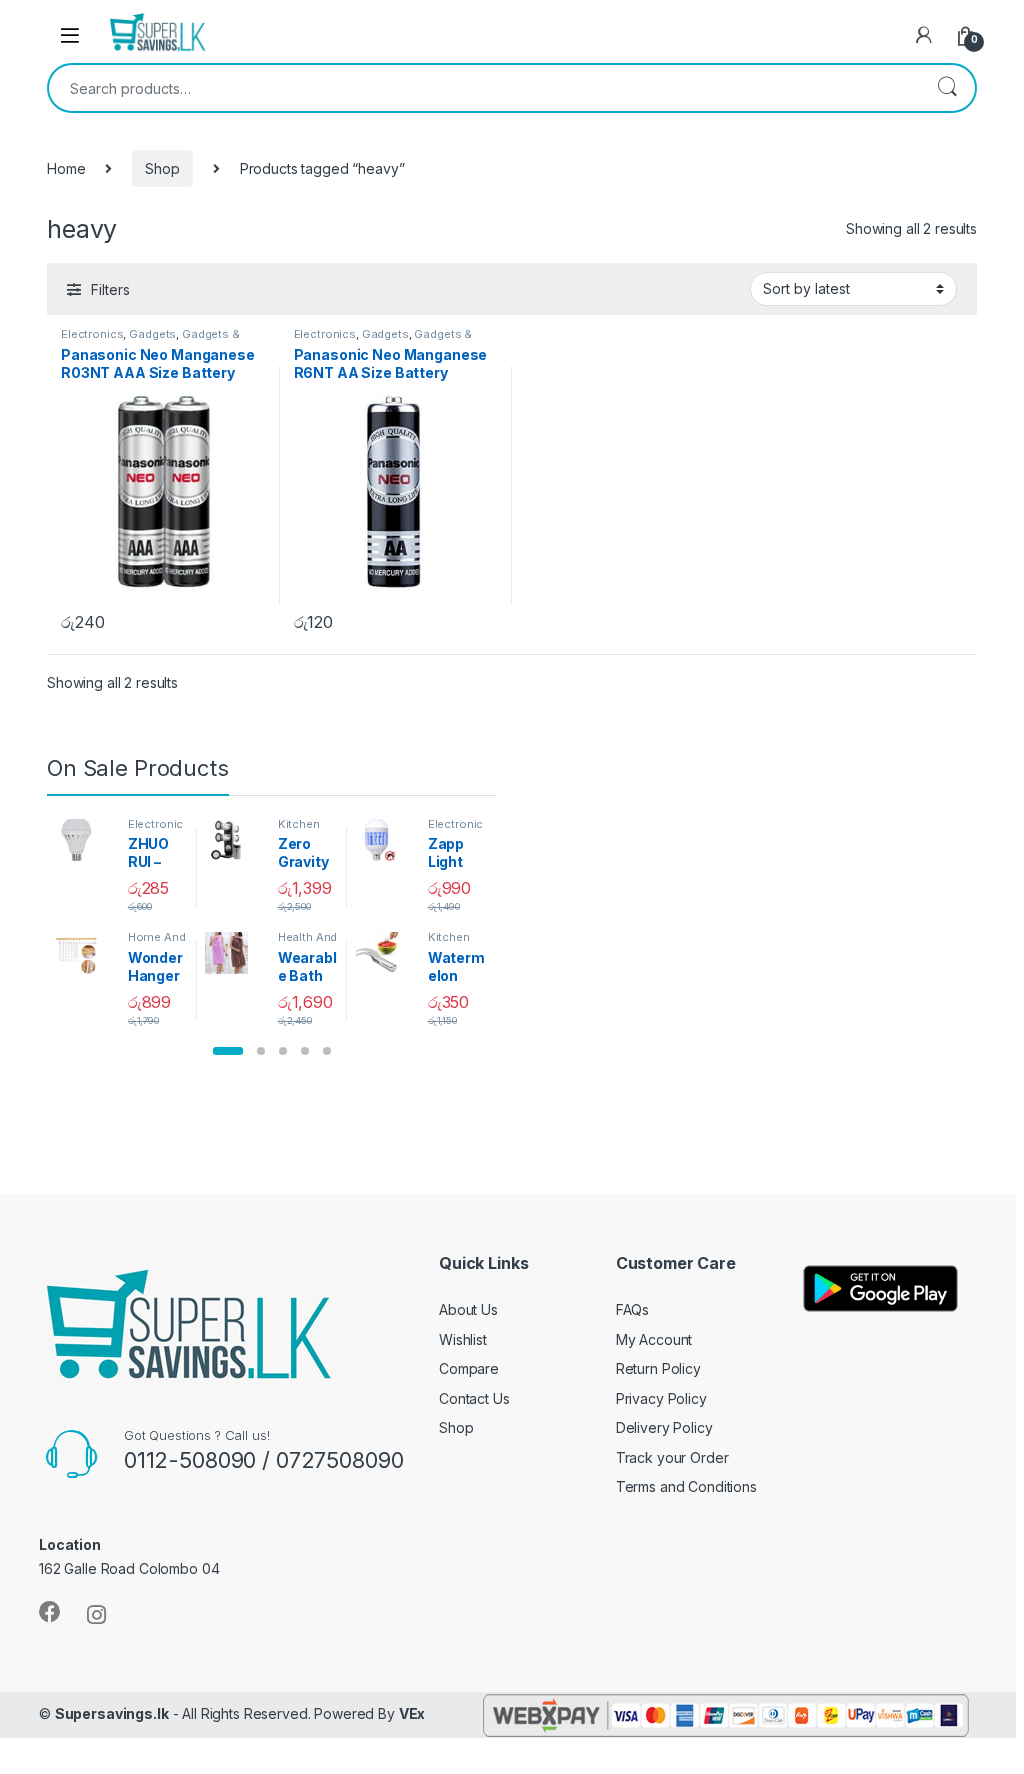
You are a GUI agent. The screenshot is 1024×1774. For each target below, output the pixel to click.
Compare (469, 1368)
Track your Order (672, 1457)
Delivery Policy (664, 1427)
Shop (162, 168)
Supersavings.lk (112, 1713)
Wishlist (463, 1339)
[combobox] (484, 88)
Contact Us (474, 1398)
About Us (468, 1309)
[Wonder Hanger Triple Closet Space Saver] (83, 953)
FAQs (632, 1309)
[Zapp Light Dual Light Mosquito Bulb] (383, 840)
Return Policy (658, 1368)
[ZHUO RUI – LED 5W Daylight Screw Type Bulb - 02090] (83, 840)
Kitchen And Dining (307, 830)
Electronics (92, 334)
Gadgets (152, 334)
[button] (228, 1051)
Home (66, 168)
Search (947, 88)
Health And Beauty (308, 943)
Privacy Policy (661, 1398)
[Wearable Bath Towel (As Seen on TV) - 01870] (233, 953)
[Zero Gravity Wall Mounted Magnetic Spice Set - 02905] (233, 840)
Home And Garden (157, 943)
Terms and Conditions (686, 1486)
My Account (654, 1339)
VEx (412, 1713)
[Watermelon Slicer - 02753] (383, 953)
